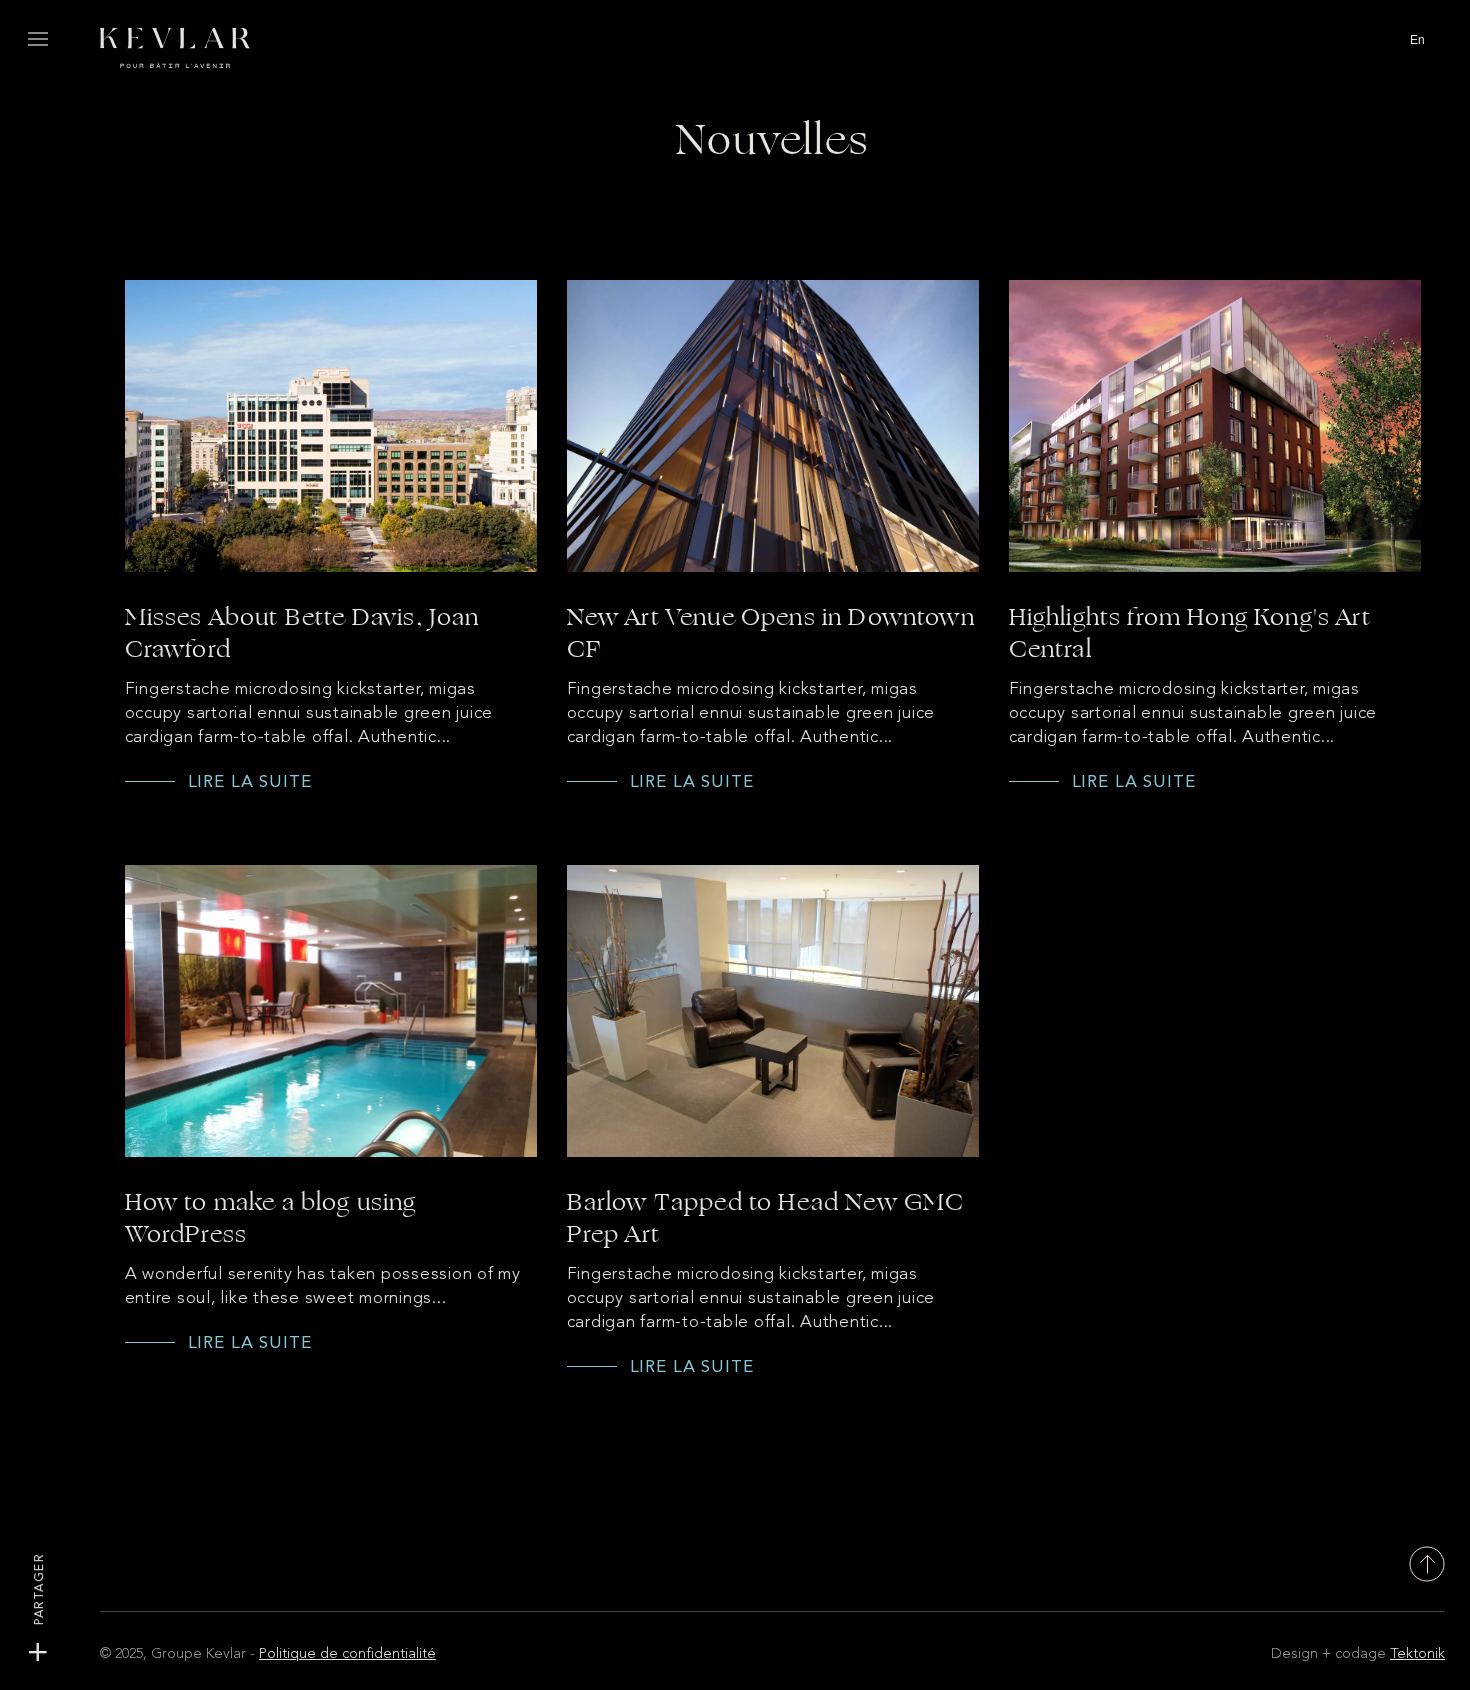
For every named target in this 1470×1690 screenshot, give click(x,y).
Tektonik (1417, 1653)
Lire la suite (250, 781)
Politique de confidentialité (347, 1653)
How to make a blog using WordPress (271, 1218)
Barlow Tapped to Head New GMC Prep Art (766, 1218)
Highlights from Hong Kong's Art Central (1190, 633)
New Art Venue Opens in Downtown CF (771, 633)
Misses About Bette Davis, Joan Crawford (302, 633)
